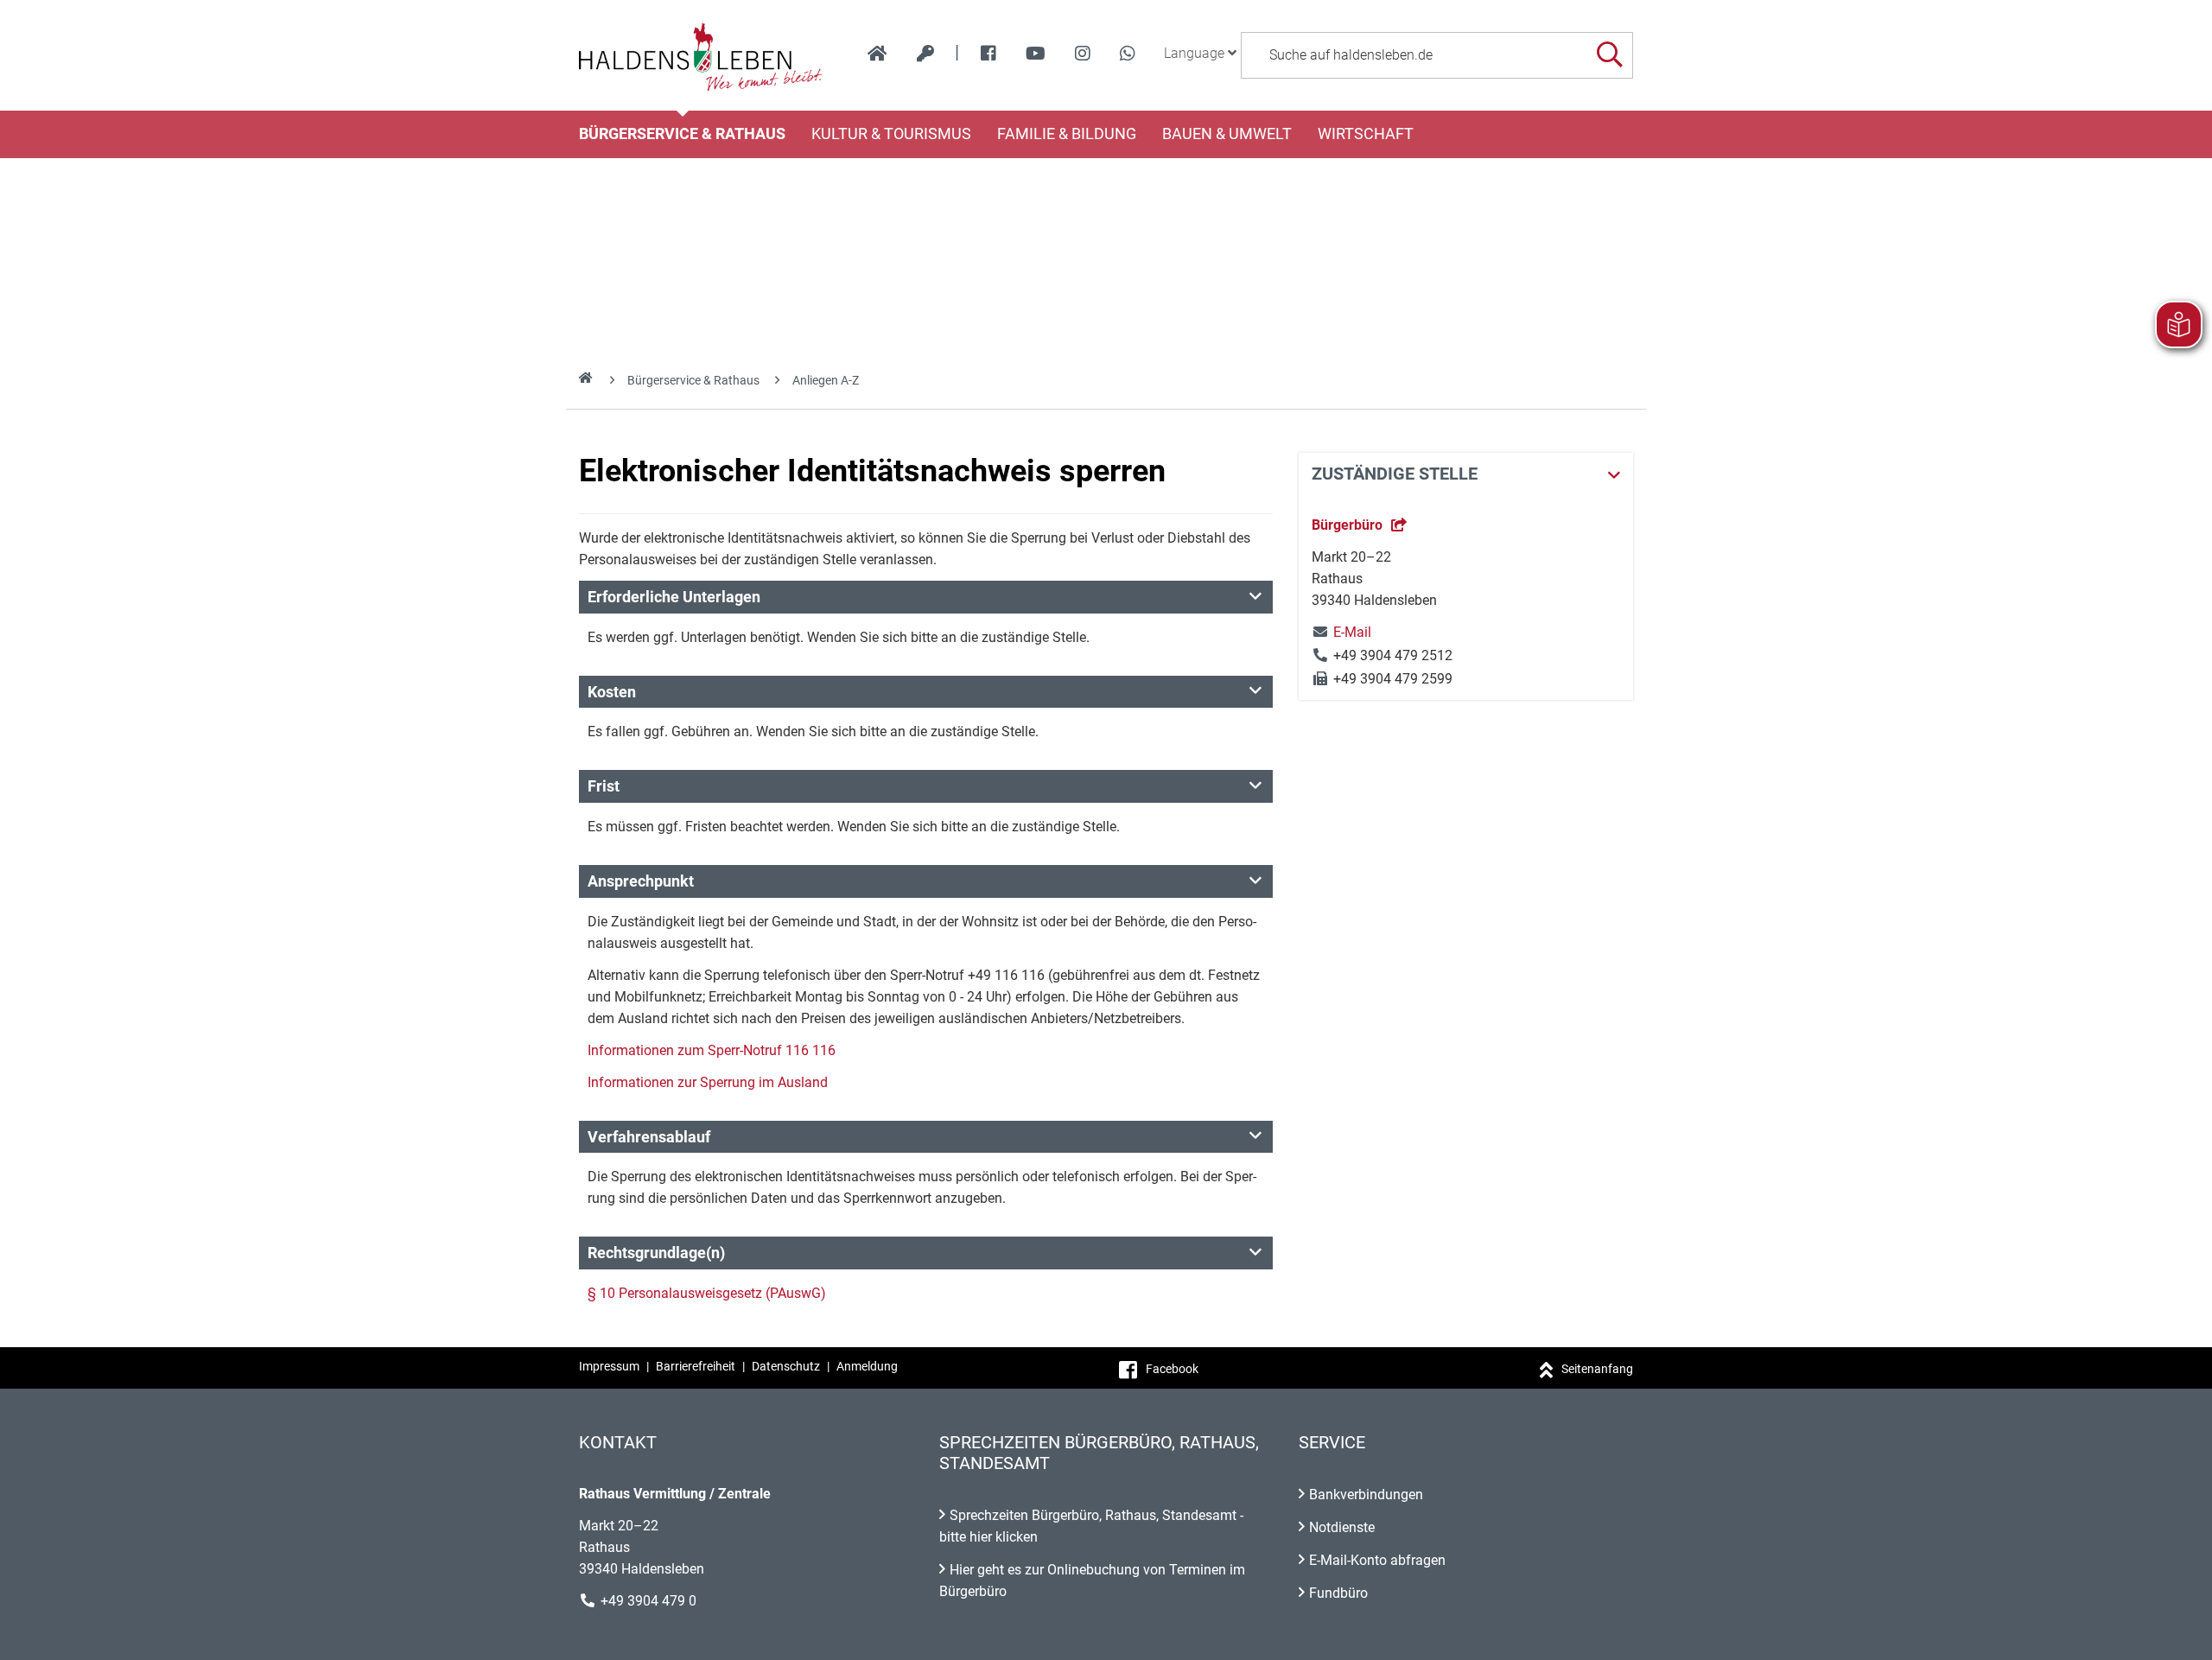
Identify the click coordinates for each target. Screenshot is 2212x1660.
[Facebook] (988, 54)
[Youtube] (1036, 54)
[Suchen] (1609, 55)
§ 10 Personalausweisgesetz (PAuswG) (707, 1293)
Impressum (609, 1366)
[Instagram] (1083, 54)
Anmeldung (867, 1366)
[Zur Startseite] (701, 55)
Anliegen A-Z (826, 380)
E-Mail (1341, 632)
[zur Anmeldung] (925, 54)
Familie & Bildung (1067, 134)
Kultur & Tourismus (891, 134)
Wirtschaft (1366, 134)
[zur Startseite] (877, 54)
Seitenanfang (1597, 1369)
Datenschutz (786, 1366)
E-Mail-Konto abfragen (1377, 1560)
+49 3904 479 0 (648, 1601)
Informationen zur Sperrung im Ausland (708, 1082)
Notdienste (1342, 1527)
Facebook (1172, 1369)
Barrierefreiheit (696, 1366)
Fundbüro (1338, 1593)
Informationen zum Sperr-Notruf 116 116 (712, 1050)
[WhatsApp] (1128, 54)
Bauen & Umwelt (1227, 134)
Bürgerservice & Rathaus (682, 134)
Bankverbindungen (1366, 1495)
